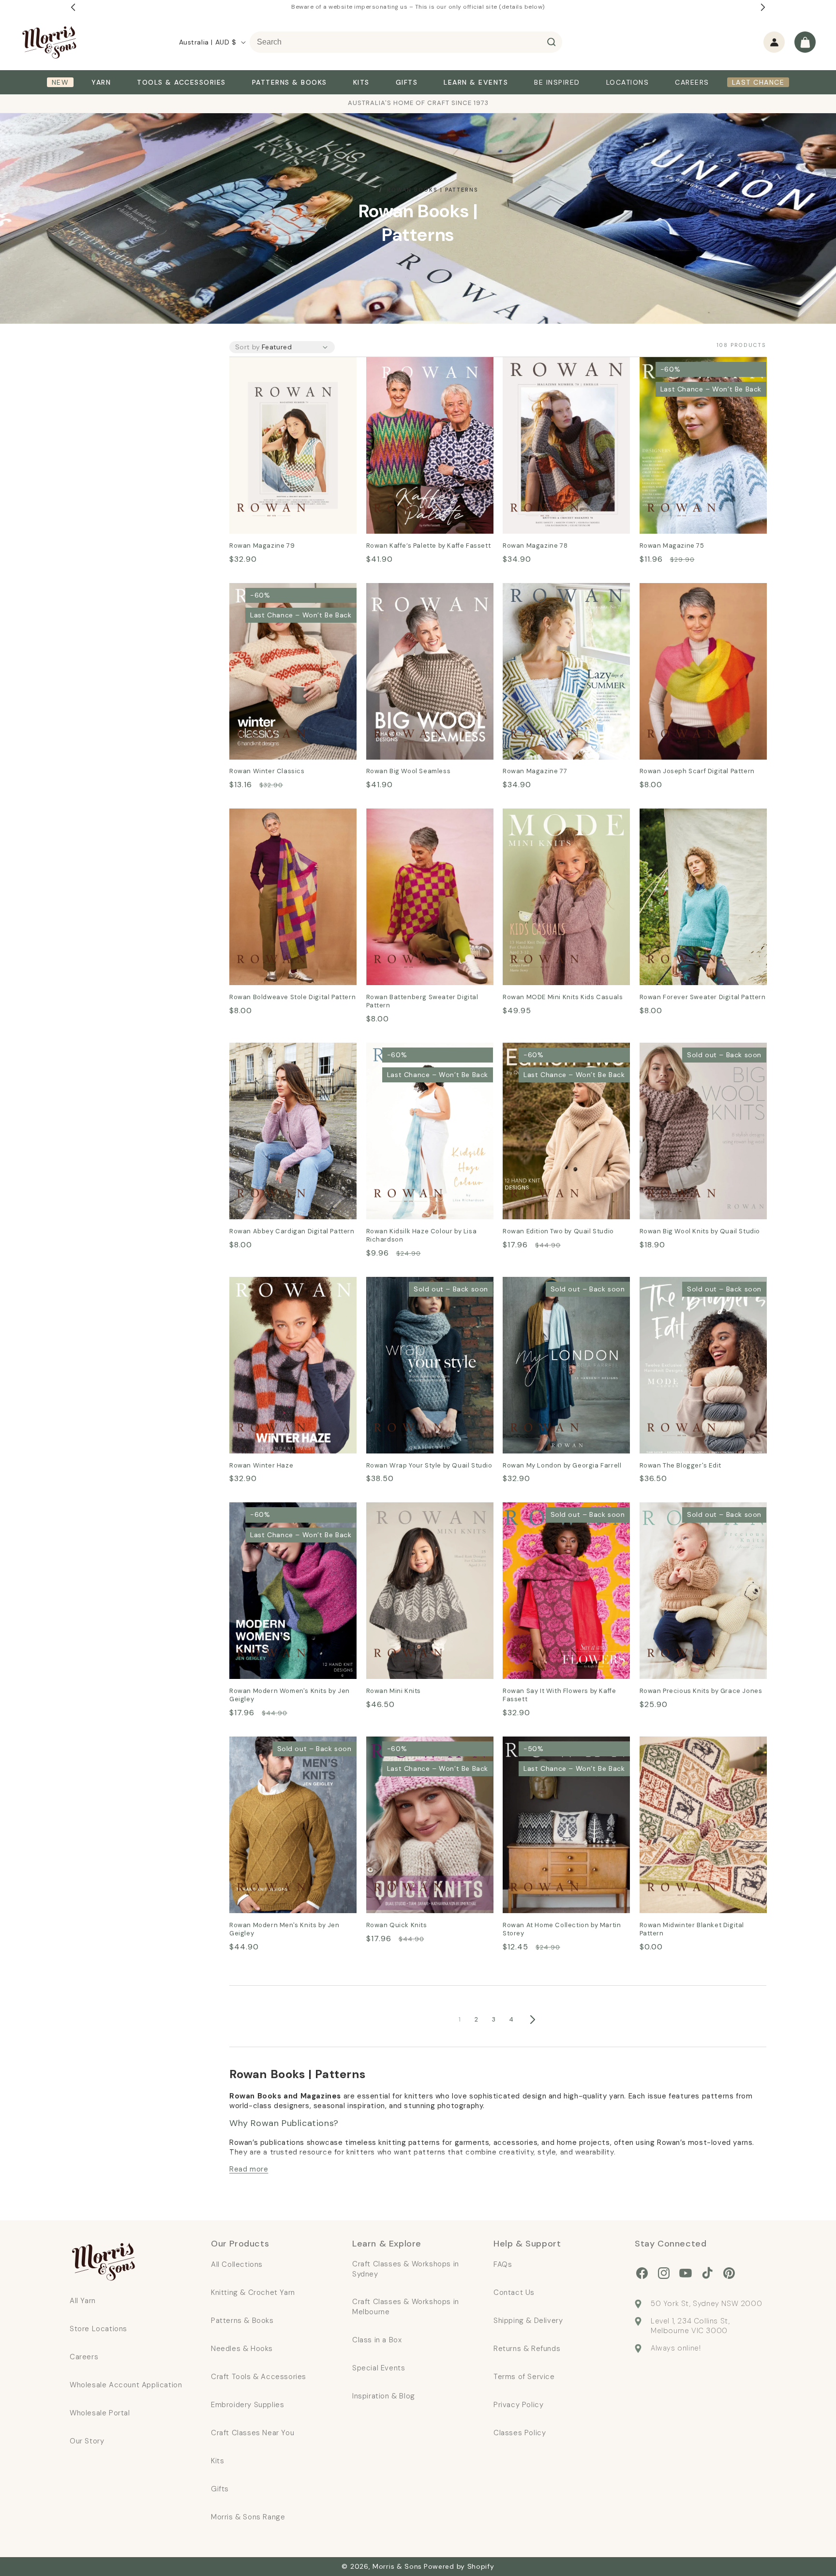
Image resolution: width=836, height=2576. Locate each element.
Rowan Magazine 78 (540, 364)
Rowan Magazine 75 (677, 364)
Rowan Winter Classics (272, 590)
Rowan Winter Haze (266, 1283)
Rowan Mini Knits (398, 1509)
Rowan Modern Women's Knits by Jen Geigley (292, 1516)
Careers (84, 2357)
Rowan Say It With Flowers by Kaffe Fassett (559, 1516)
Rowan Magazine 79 (267, 364)
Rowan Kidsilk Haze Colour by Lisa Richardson (422, 1056)
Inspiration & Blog (384, 2396)
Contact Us (514, 2292)
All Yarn (83, 2301)
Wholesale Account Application (126, 2385)
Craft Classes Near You (253, 2433)
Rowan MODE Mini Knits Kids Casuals (556, 822)
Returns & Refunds (527, 2349)
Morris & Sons (397, 2566)
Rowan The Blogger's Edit (687, 1283)
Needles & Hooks (242, 2349)
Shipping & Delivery (528, 2321)
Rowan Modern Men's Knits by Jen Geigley (286, 1750)
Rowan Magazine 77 (540, 590)
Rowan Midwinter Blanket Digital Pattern (700, 1750)
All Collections (237, 2264)
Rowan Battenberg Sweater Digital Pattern (418, 822)
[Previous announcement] (73, 7)
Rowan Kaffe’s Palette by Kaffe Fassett (424, 371)
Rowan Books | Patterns (433, 190)
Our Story (87, 2441)
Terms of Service (524, 2377)
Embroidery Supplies (247, 2405)
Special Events (379, 2368)
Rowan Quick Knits (401, 1743)
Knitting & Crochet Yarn (253, 2292)
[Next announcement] (763, 7)
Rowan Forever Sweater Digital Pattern (698, 822)
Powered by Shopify (459, 2566)
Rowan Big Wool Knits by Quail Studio (696, 1056)
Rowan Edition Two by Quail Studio (555, 1056)
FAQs (503, 2264)
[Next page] (532, 2020)
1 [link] (460, 2019)
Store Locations (98, 2329)
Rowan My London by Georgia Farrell (560, 1290)
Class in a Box (377, 2340)
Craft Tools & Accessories (259, 2377)
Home (367, 190)
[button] (805, 42)
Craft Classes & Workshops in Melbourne (406, 2307)
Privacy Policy (518, 2405)
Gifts (220, 2489)
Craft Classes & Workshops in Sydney (406, 2269)
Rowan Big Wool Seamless (415, 590)
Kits (217, 2461)
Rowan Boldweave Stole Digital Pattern (287, 822)
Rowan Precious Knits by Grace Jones (699, 1516)
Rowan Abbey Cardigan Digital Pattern (287, 1056)
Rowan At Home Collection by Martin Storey (559, 1750)
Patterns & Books (242, 2321)
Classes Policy (520, 2433)
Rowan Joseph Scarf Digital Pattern (691, 597)
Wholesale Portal (100, 2413)
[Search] (552, 42)
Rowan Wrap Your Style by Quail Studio (427, 1290)
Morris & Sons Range (248, 2517)
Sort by (248, 347)
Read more (249, 2169)
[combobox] (406, 42)
